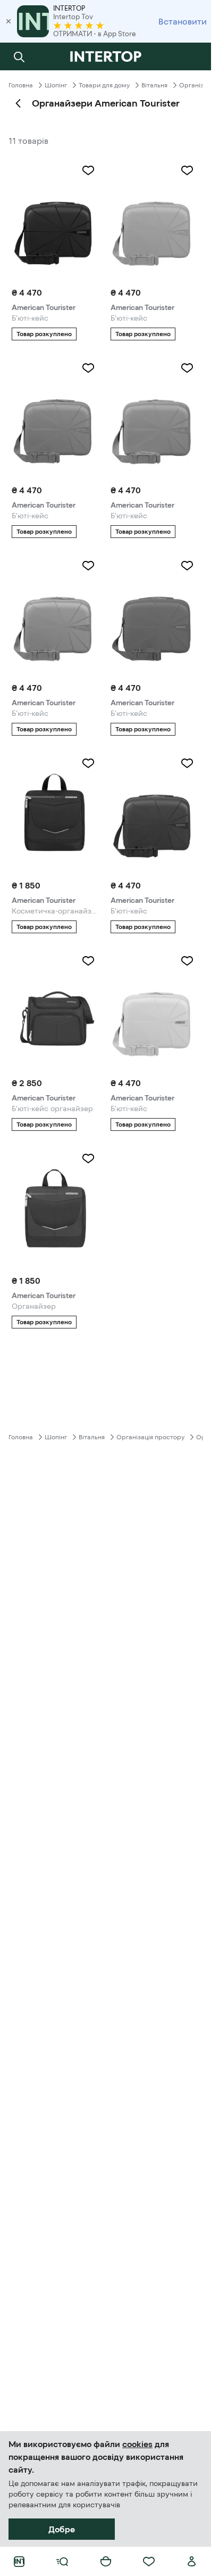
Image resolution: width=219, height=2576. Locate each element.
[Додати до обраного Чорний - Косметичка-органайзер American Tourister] (88, 763)
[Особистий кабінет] (192, 2562)
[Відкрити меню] (62, 2562)
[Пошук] (19, 56)
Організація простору (150, 1437)
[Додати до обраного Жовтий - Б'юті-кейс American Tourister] (187, 961)
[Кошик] (106, 2562)
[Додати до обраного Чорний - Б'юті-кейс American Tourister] (88, 170)
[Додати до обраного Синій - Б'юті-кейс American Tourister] (187, 763)
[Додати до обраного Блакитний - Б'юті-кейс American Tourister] (88, 368)
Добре (62, 2529)
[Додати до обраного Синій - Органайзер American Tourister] (88, 1159)
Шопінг (56, 85)
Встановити (183, 21)
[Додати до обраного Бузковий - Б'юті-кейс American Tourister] (187, 170)
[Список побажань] (149, 2562)
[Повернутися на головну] (106, 56)
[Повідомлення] (192, 56)
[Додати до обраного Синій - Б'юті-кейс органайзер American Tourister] (88, 961)
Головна (21, 85)
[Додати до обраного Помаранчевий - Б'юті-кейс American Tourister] (187, 368)
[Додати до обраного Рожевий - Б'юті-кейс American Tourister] (88, 566)
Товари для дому (104, 85)
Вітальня (154, 85)
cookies (137, 2444)
